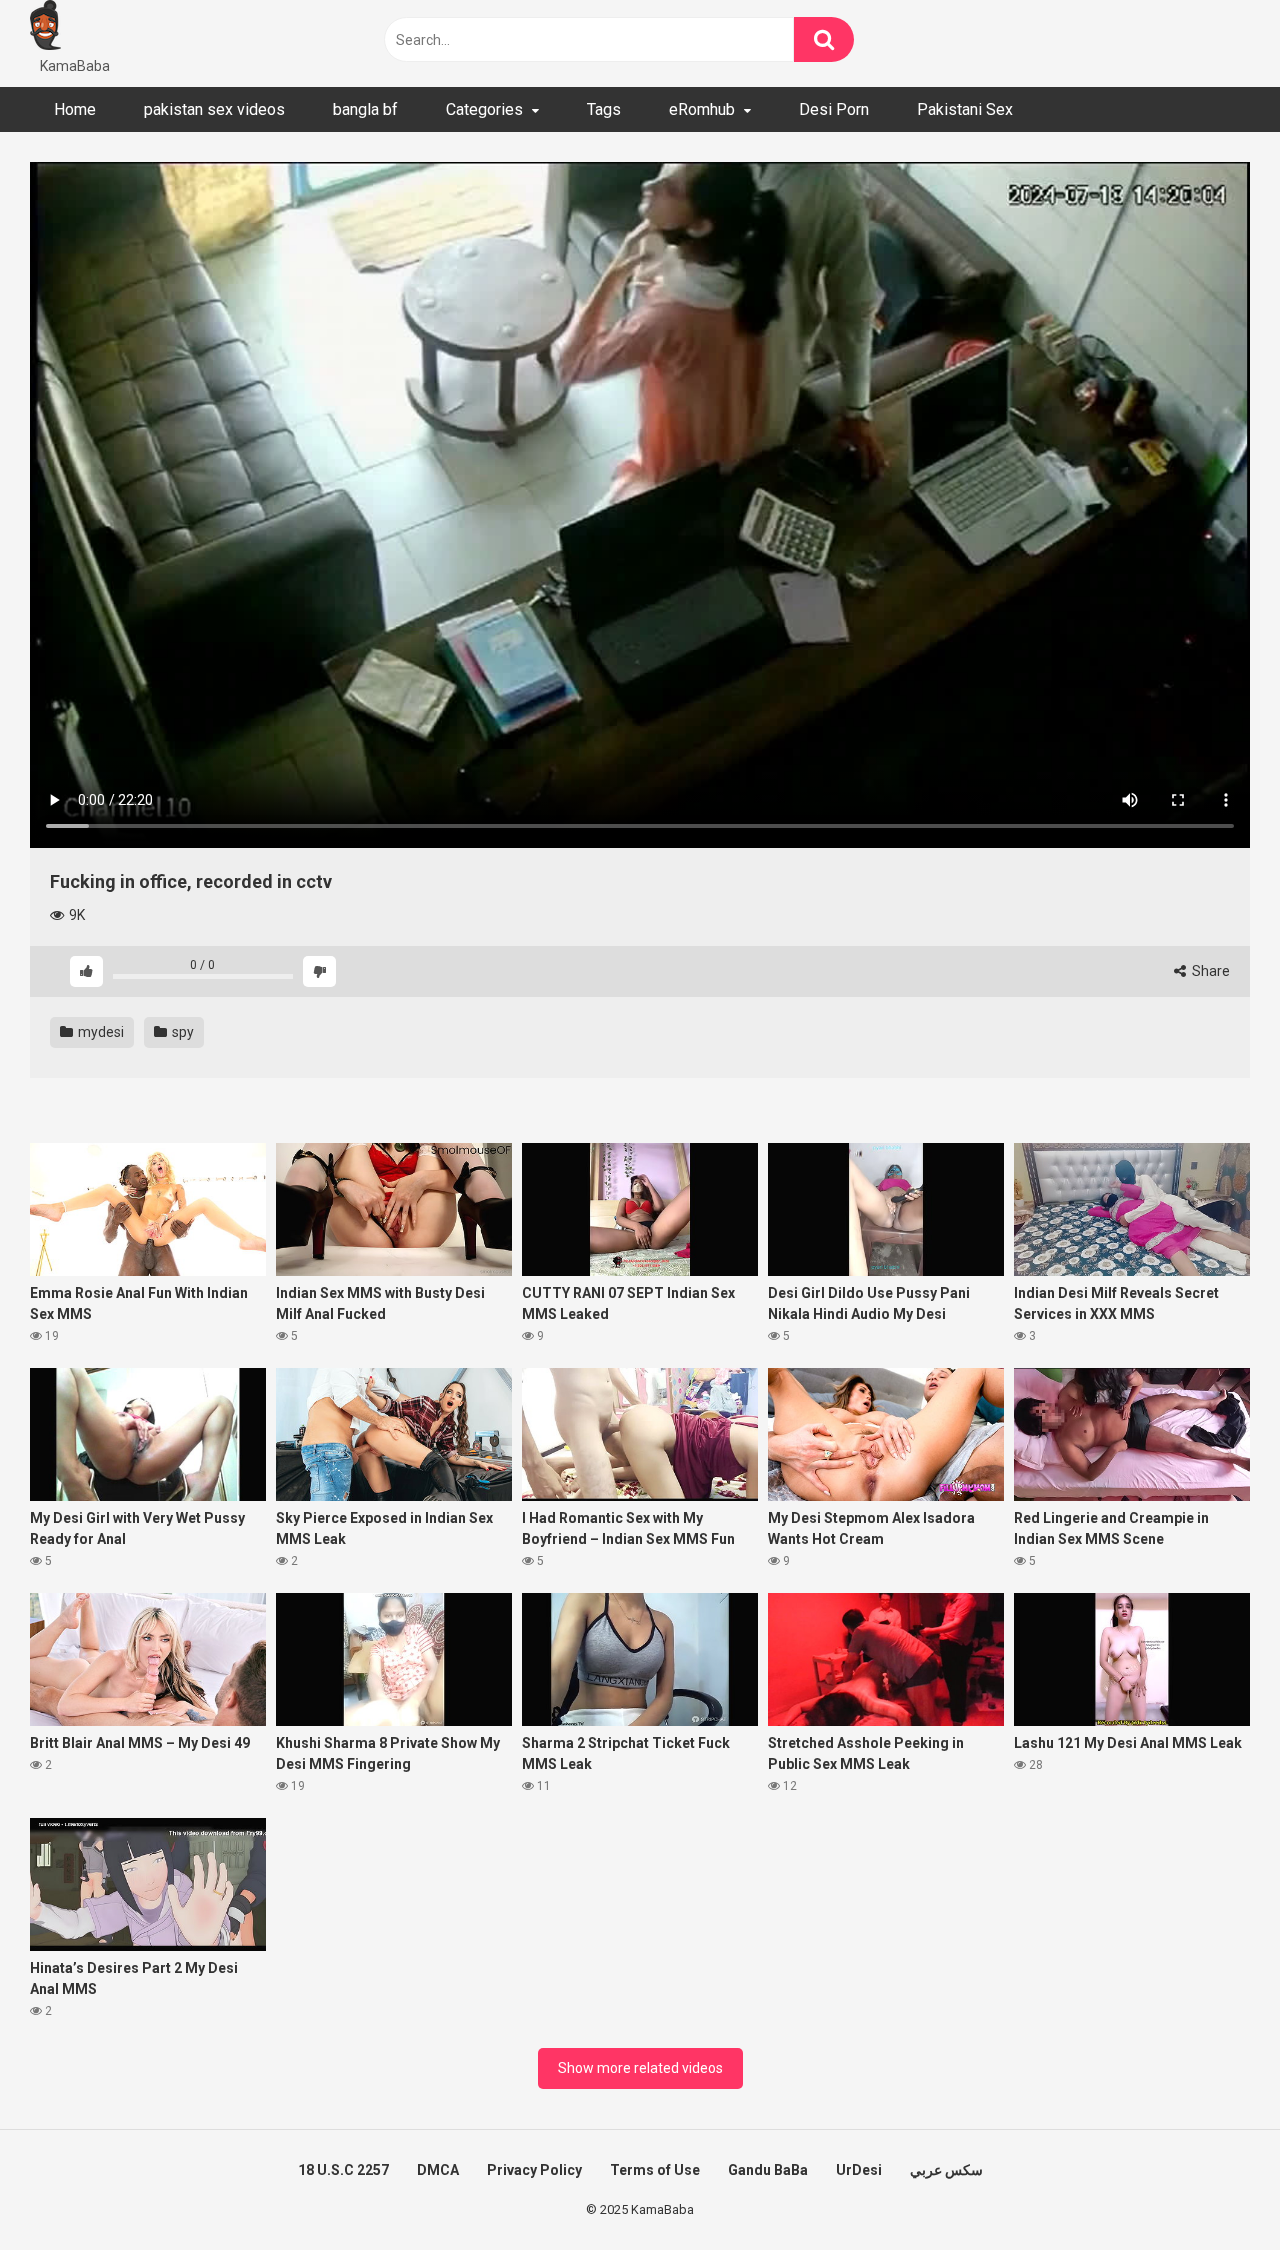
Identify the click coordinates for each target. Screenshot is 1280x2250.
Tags (604, 109)
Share (1209, 971)
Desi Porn (834, 109)
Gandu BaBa (768, 2170)
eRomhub (702, 109)
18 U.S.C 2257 (343, 2170)
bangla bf (365, 109)
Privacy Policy (534, 2170)
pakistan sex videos (214, 109)
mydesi (99, 1032)
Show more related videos (640, 2068)
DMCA (438, 2170)
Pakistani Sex (965, 109)
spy (181, 1032)
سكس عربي (946, 2170)
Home (75, 109)
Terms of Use (655, 2170)
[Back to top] (1213, 2189)
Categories (484, 109)
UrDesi (859, 2170)
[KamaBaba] (45, 28)
